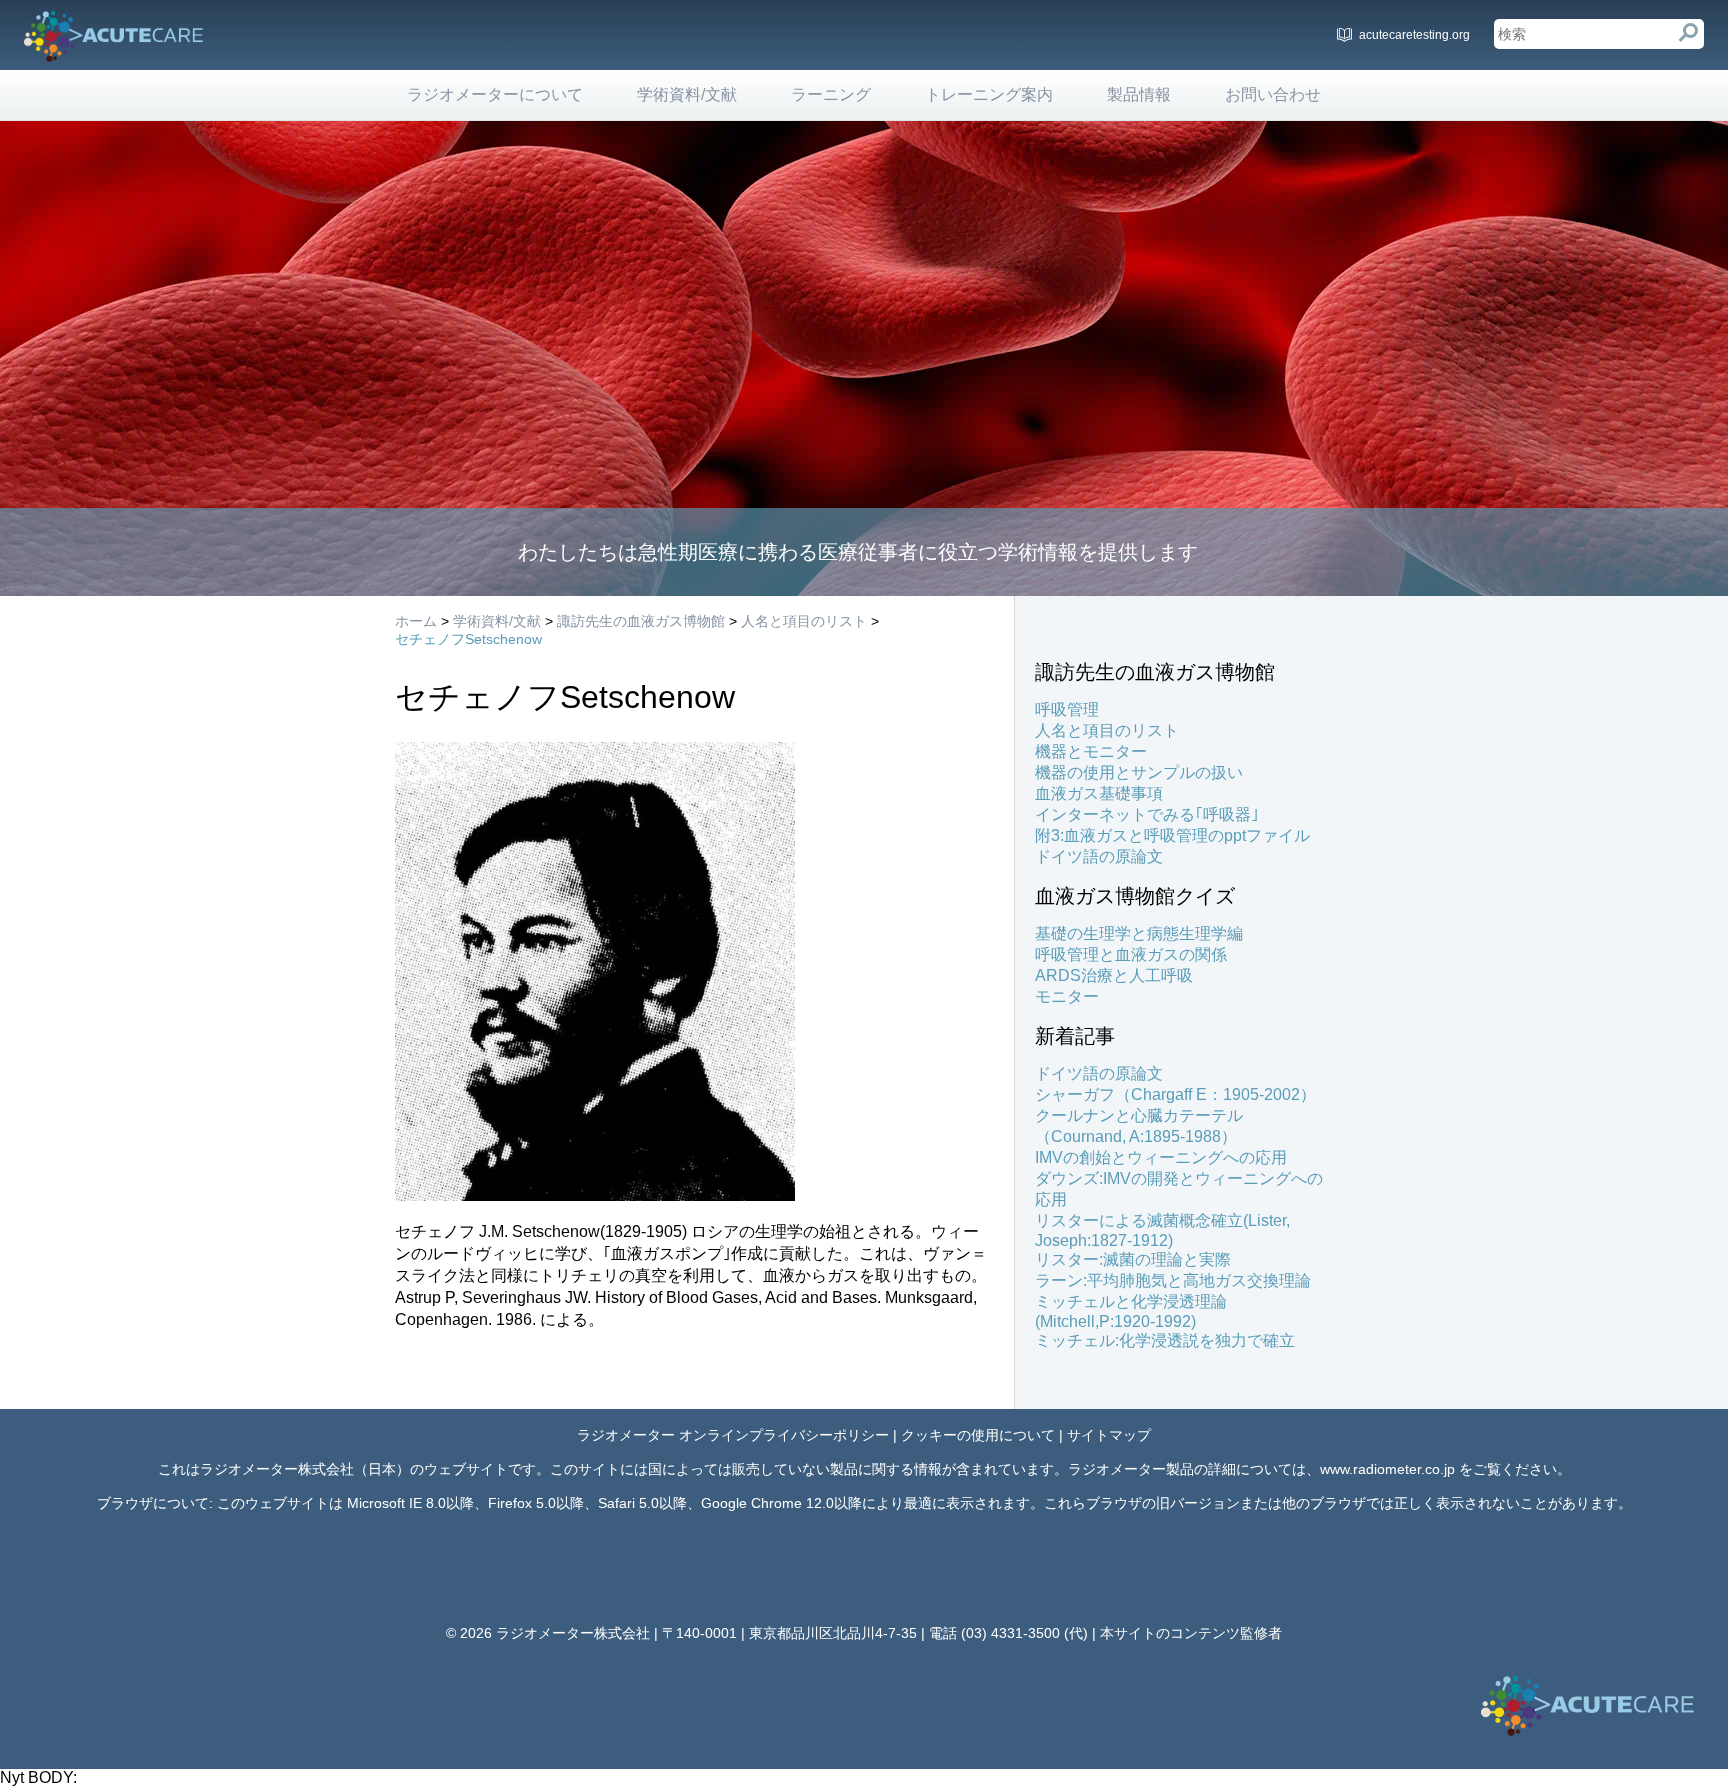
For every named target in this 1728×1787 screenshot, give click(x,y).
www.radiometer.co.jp (1387, 1469)
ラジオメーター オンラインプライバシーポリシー (733, 1435)
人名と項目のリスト (804, 621)
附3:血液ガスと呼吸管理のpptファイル (1172, 835)
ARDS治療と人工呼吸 (1114, 975)
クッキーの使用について (978, 1435)
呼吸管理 (1067, 709)
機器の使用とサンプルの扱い (1139, 772)
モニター (1067, 996)
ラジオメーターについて (495, 94)
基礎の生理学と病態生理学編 (1139, 933)
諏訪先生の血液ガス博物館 (641, 621)
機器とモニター (1091, 751)
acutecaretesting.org (1414, 35)
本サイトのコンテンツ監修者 (1191, 1633)
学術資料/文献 (687, 94)
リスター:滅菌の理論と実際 (1133, 1259)
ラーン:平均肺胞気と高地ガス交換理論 (1173, 1280)
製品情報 (1139, 94)
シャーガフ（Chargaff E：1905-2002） (1175, 1094)
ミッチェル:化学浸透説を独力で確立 (1165, 1340)
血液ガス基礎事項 (1099, 793)
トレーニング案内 (989, 94)
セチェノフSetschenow (468, 639)
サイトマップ (1109, 1435)
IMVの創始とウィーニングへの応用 (1161, 1157)
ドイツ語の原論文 (1099, 856)
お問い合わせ (1273, 94)
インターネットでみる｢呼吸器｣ (1147, 814)
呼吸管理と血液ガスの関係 (1131, 954)
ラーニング (831, 94)
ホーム (416, 621)
